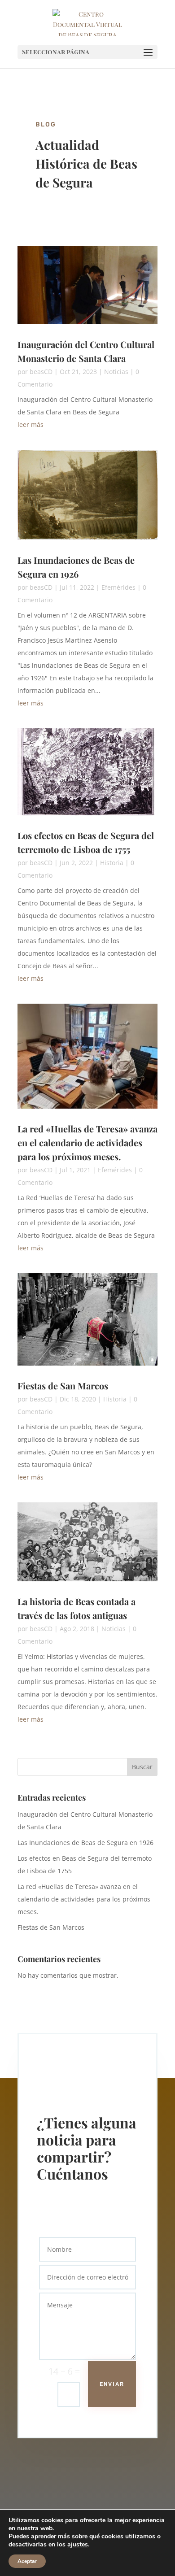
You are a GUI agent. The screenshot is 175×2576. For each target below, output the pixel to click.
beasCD (41, 372)
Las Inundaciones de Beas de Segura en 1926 (85, 1843)
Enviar (112, 2384)
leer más (31, 424)
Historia (112, 863)
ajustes (78, 2545)
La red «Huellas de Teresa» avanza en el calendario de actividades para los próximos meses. (87, 1142)
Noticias (116, 372)
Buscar (142, 1767)
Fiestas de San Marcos (63, 1386)
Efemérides (118, 587)
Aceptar (27, 2561)
